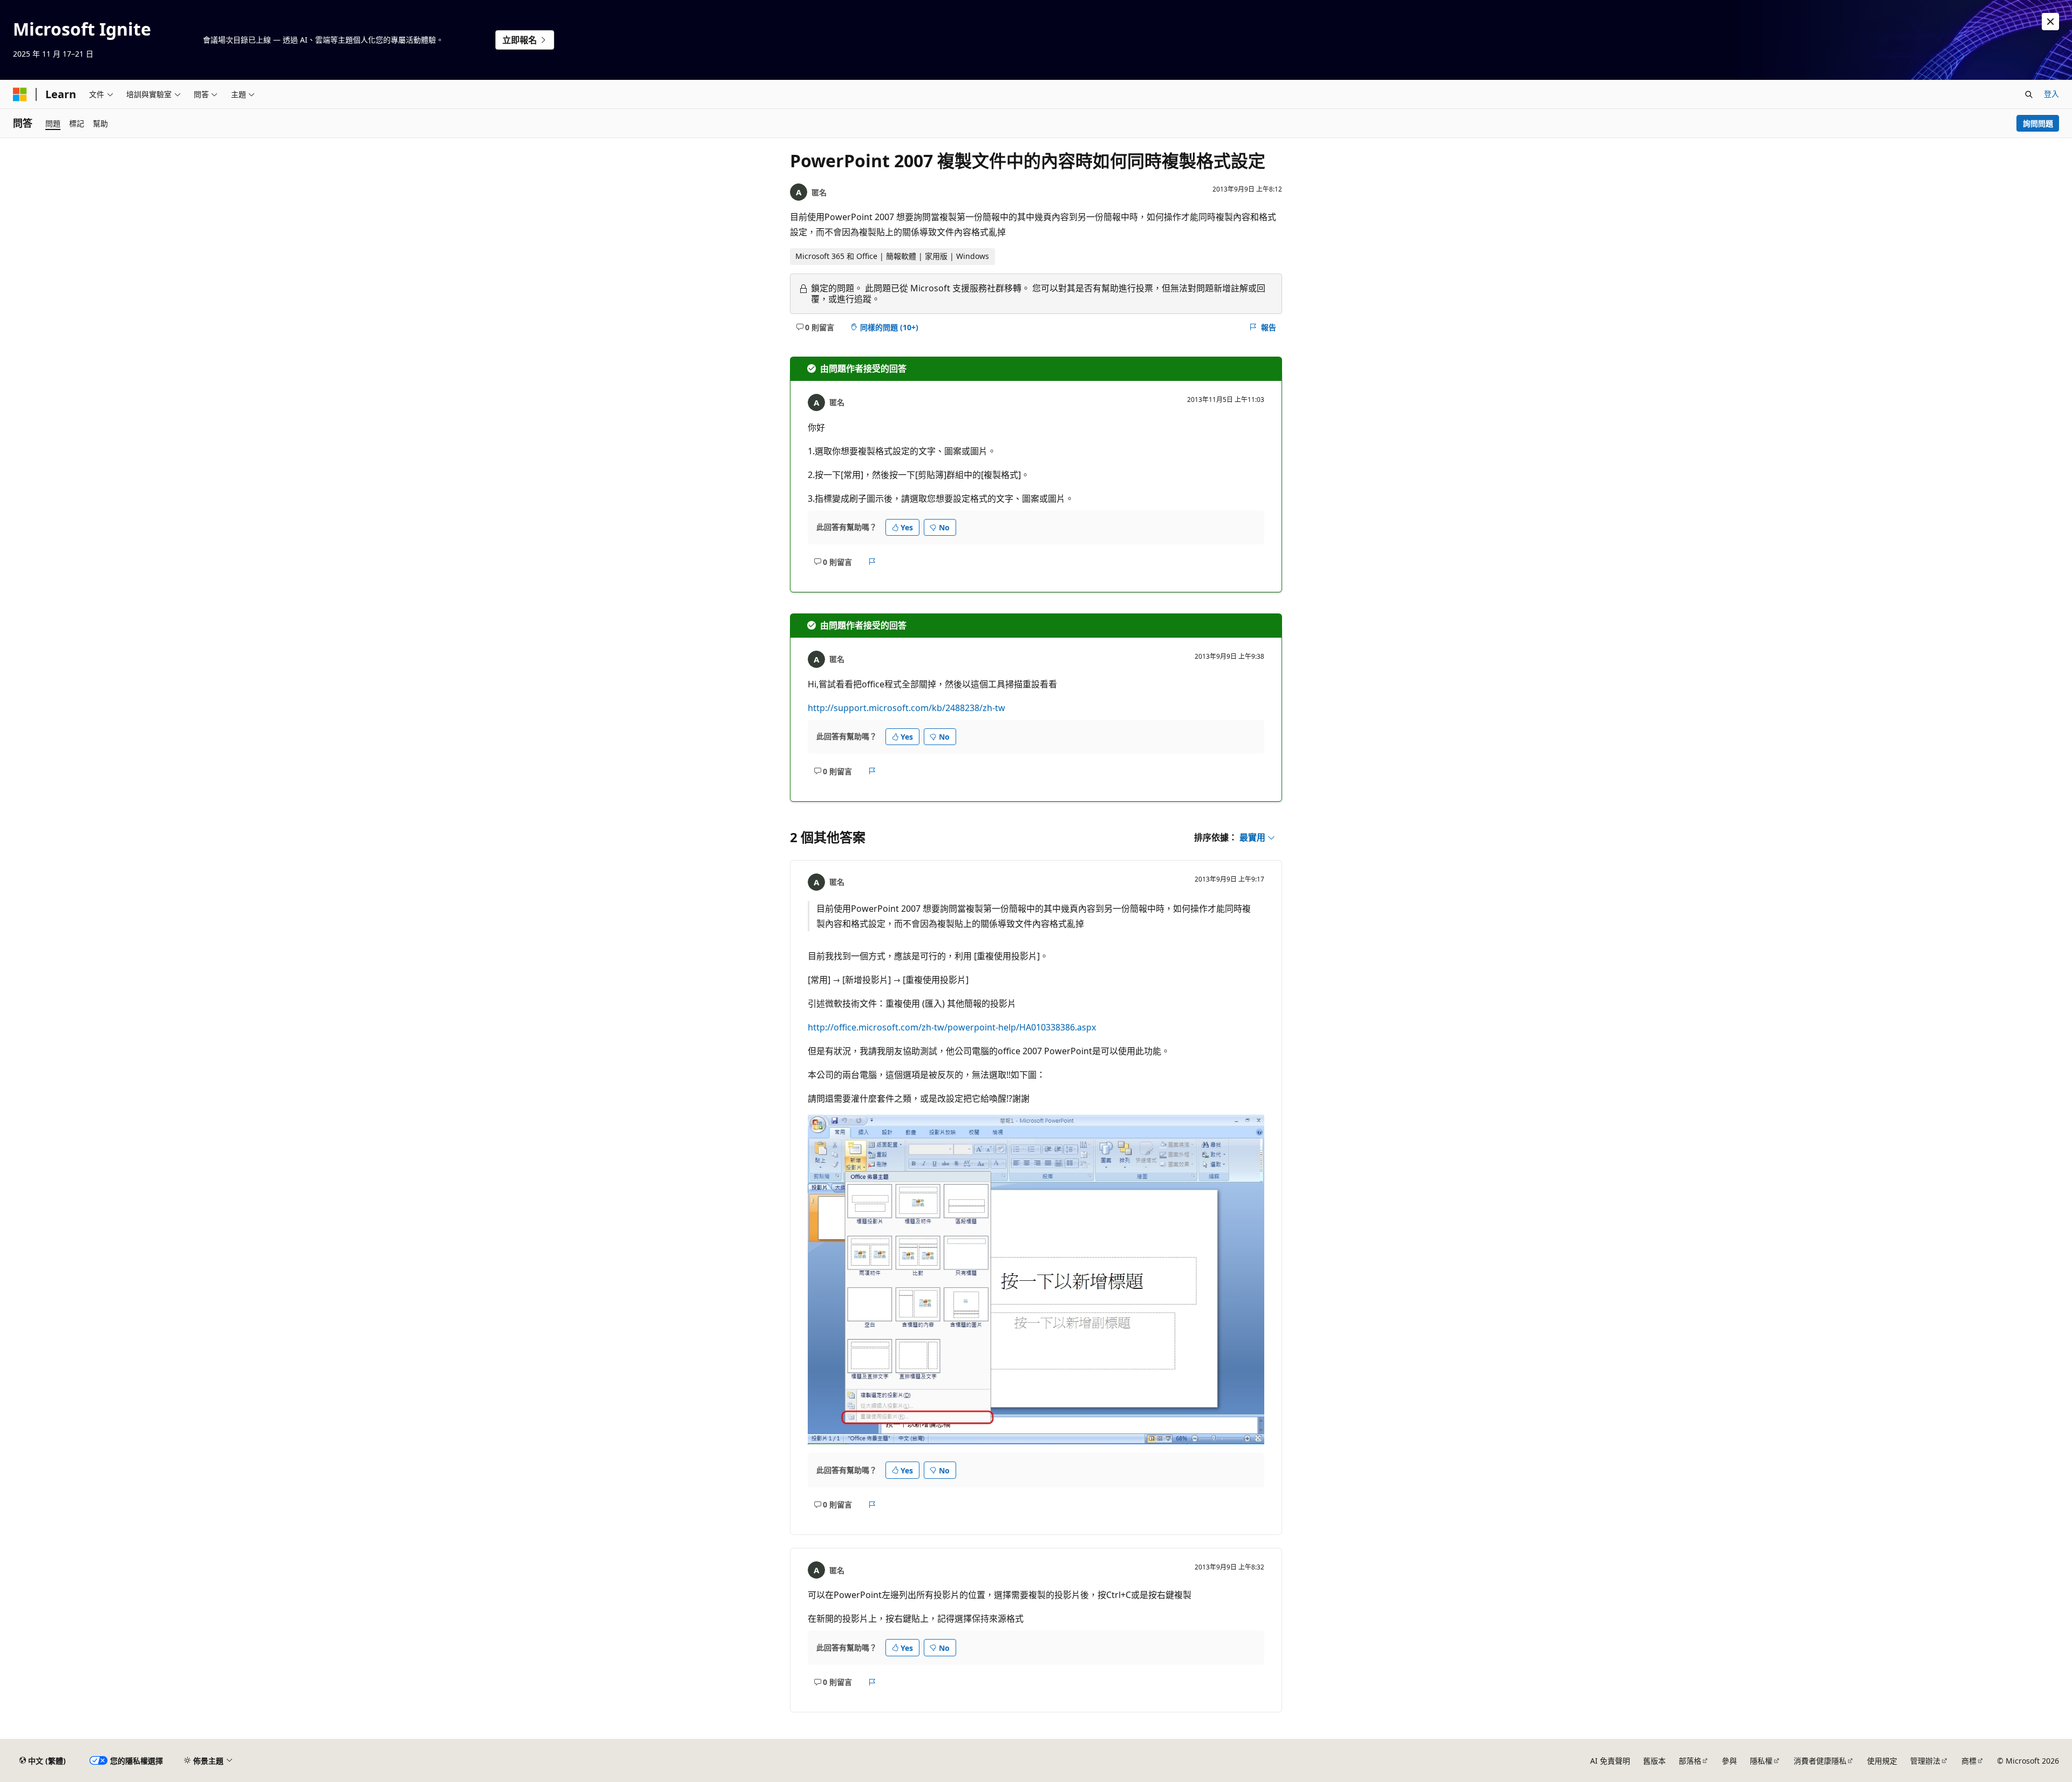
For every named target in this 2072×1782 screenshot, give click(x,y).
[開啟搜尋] (2029, 94)
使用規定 (1882, 1761)
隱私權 (1761, 1761)
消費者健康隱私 (1820, 1761)
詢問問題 (2038, 123)
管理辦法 (1925, 1761)
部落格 (1690, 1761)
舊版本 (1654, 1761)
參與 (1729, 1761)
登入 (2051, 94)
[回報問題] (872, 562)
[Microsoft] (20, 94)
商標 (1969, 1761)
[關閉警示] (2050, 22)
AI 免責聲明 (1610, 1761)
